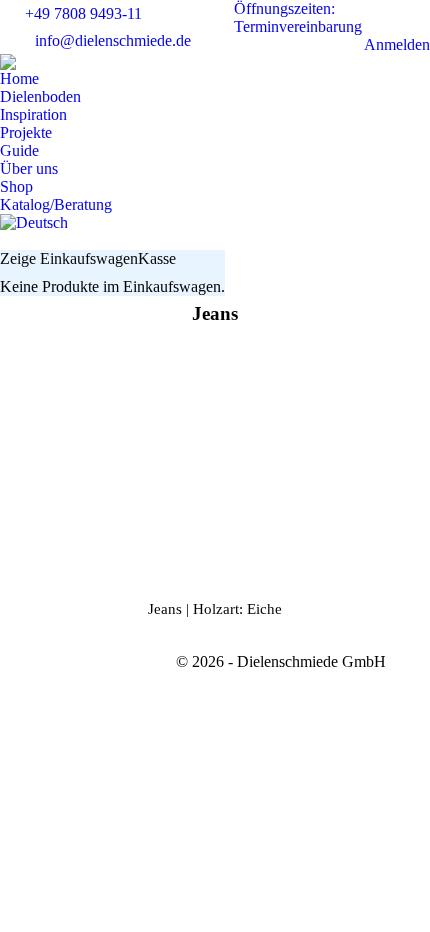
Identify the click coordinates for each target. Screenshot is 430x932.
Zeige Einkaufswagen (69, 258)
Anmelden (397, 44)
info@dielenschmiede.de (113, 40)
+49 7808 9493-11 (83, 13)
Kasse (157, 258)
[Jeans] (215, 458)
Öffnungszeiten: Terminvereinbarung (298, 17)
